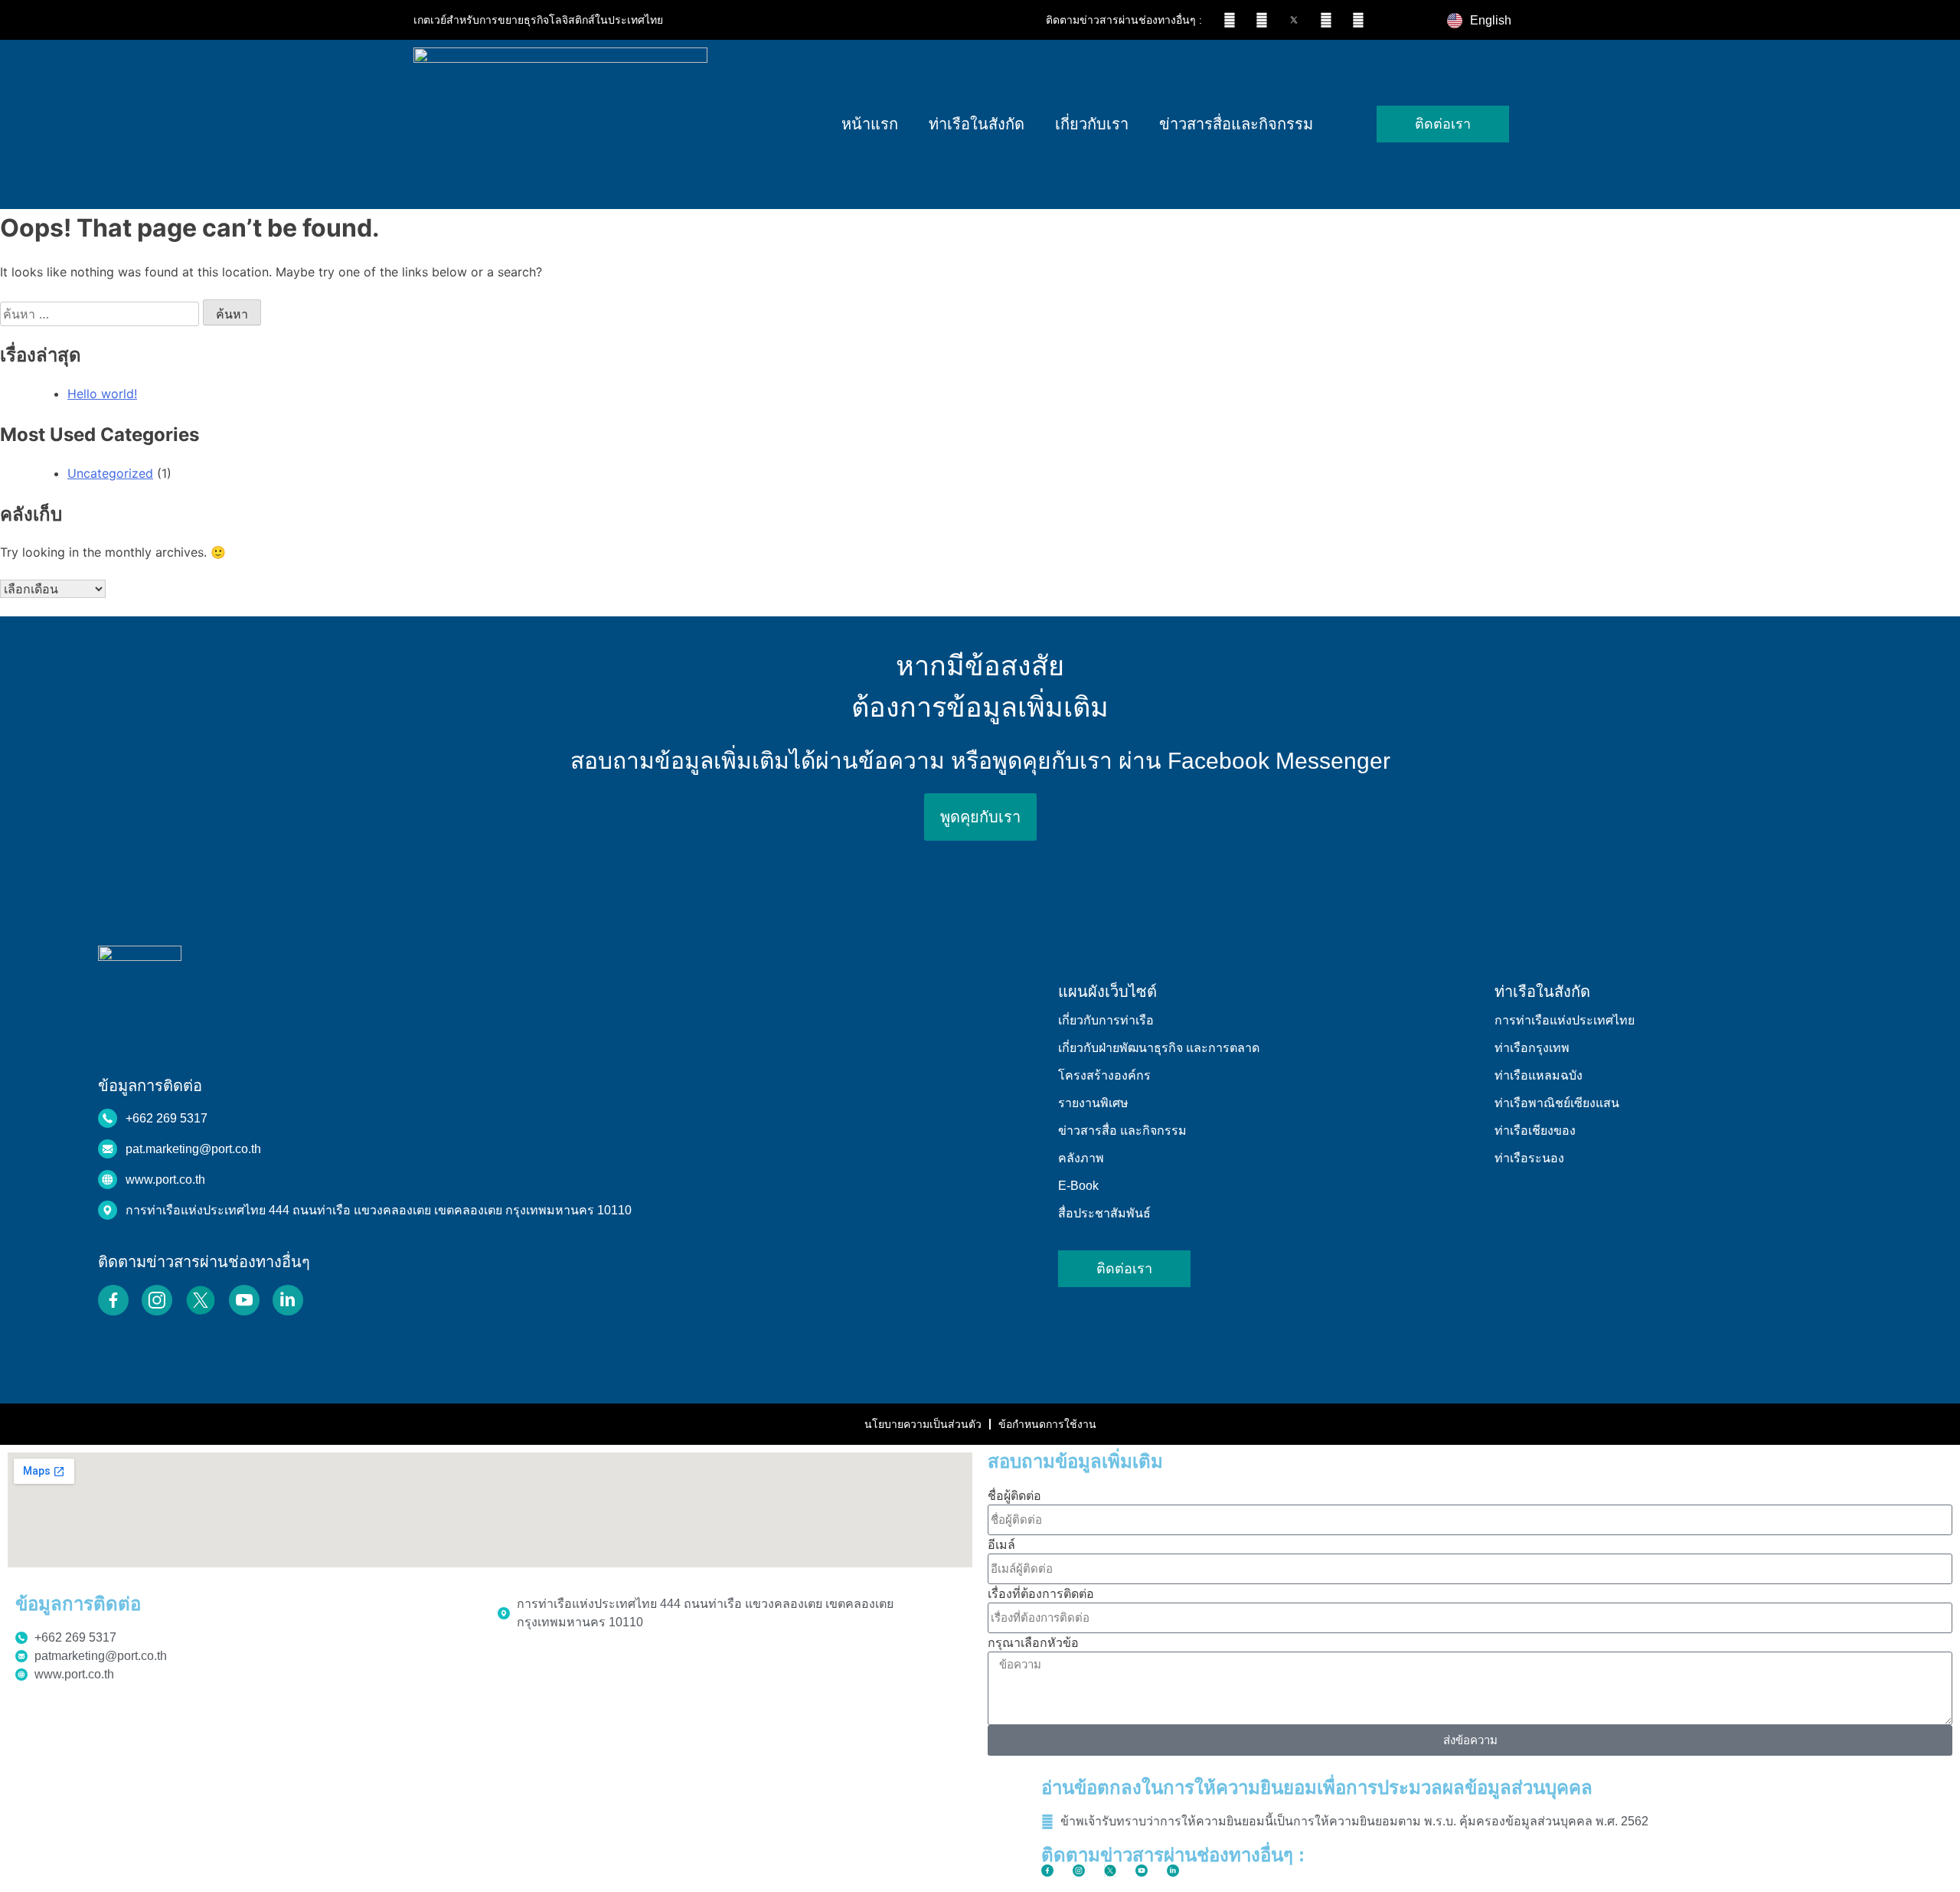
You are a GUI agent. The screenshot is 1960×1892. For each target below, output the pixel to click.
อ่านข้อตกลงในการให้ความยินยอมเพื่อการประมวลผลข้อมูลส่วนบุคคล (1317, 1787)
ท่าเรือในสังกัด (977, 124)
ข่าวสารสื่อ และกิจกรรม (1122, 1131)
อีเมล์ (1001, 1544)
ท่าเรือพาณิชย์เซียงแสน (1557, 1103)
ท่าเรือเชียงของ (1535, 1131)
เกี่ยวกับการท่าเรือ (1106, 1020)
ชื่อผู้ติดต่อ (1014, 1495)
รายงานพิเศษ (1093, 1103)
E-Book (1078, 1186)
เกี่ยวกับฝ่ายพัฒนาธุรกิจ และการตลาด (1159, 1048)
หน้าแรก (870, 124)
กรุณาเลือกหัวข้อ (1033, 1642)
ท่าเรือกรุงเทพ (1532, 1048)
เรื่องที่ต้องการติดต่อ (1041, 1593)
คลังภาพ (1081, 1158)
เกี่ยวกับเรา (1092, 124)
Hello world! (102, 394)
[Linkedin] (1358, 20)
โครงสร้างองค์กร (1104, 1075)
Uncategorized (110, 473)
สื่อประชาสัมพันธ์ (1104, 1213)
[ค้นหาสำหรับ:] (101, 314)
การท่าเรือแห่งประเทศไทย (1565, 1020)
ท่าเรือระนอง (1529, 1158)
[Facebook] (1230, 20)
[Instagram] (1262, 20)
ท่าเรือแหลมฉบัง (1539, 1075)
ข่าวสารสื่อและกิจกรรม (1236, 124)
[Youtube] (1326, 20)
